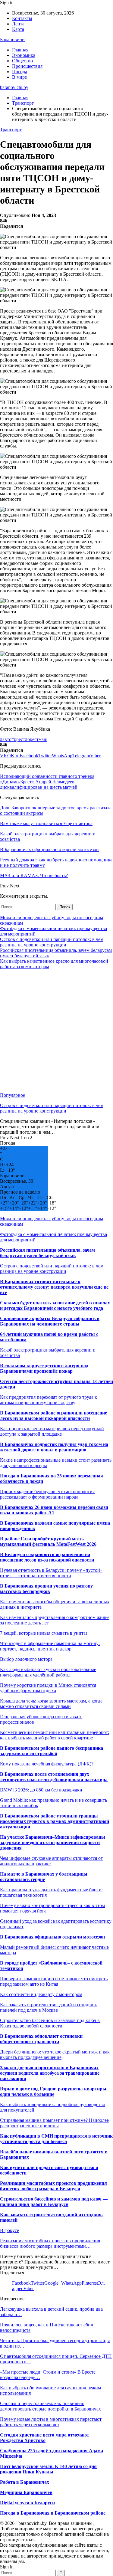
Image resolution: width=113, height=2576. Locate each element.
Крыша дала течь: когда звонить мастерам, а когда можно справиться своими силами (51, 1704)
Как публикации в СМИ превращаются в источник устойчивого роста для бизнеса (56, 2139)
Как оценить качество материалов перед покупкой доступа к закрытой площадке (52, 1431)
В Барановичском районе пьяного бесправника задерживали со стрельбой (52, 1751)
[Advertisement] (56, 1031)
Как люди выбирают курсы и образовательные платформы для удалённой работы (48, 1672)
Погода (20, 72)
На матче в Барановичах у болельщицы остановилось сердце (44, 1877)
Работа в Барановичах (25, 2482)
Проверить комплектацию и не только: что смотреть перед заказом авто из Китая (54, 1981)
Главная (20, 50)
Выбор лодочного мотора (26, 1659)
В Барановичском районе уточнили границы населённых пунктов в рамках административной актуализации (55, 1821)
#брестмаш (36, 739)
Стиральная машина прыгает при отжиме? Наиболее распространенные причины (54, 2123)
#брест (18, 739)
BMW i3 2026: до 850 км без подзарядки (41, 1790)
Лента (18, 24)
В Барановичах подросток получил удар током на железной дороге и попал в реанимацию (54, 1447)
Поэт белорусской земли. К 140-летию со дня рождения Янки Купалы (48, 2469)
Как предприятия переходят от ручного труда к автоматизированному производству (49, 1400)
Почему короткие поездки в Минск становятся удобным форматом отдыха (48, 1688)
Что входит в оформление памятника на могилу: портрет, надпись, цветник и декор (50, 1646)
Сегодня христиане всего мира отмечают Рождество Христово (45, 2438)
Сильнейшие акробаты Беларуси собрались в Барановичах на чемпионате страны (50, 1321)
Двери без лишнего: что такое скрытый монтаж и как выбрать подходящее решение (55, 2055)
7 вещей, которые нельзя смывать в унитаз (44, 1633)
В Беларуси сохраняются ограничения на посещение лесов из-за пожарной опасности (47, 1557)
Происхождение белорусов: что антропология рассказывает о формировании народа (47, 1494)
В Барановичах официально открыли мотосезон (52, 1937)
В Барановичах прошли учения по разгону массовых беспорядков (46, 1589)
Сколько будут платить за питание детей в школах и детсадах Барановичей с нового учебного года (55, 1305)
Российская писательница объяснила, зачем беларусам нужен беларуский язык (47, 1253)
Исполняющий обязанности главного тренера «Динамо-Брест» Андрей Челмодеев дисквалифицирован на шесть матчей (47, 782)
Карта (18, 29)
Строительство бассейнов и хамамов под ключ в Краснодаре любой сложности (50, 2023)
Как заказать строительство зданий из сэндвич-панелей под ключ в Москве (49, 2007)
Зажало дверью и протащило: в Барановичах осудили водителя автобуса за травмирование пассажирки (50, 2073)
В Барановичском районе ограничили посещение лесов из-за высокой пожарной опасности (53, 1416)
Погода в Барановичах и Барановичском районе (53, 2513)
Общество (22, 61)
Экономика (24, 55)
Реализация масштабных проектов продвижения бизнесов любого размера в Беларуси (53, 2186)
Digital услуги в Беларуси (27, 2503)
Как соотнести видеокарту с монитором (41, 1994)
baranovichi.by (14, 87)
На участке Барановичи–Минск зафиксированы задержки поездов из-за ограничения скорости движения (53, 1842)
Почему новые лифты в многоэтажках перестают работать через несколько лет (51, 2422)
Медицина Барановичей (26, 2492)
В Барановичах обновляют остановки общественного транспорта (41, 2039)
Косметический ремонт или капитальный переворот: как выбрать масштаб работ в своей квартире (55, 1735)
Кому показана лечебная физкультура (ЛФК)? (47, 1764)
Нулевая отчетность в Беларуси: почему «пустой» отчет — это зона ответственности (51, 1573)
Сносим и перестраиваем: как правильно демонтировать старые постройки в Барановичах (50, 2406)
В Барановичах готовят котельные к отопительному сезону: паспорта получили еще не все (54, 1287)
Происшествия (27, 66)
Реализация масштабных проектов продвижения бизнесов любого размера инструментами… (50, 2243)
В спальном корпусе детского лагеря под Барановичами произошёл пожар (44, 1368)
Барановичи (12, 39)
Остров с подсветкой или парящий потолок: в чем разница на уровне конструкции (52, 942)
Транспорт (11, 130)
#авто (6, 739)
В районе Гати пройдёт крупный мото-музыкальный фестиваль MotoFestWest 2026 (48, 1541)
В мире (19, 77)
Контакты (22, 18)
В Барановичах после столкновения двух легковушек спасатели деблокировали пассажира (54, 1777)
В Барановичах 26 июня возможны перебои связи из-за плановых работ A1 (54, 1510)
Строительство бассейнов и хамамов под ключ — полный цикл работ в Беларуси (54, 2202)
